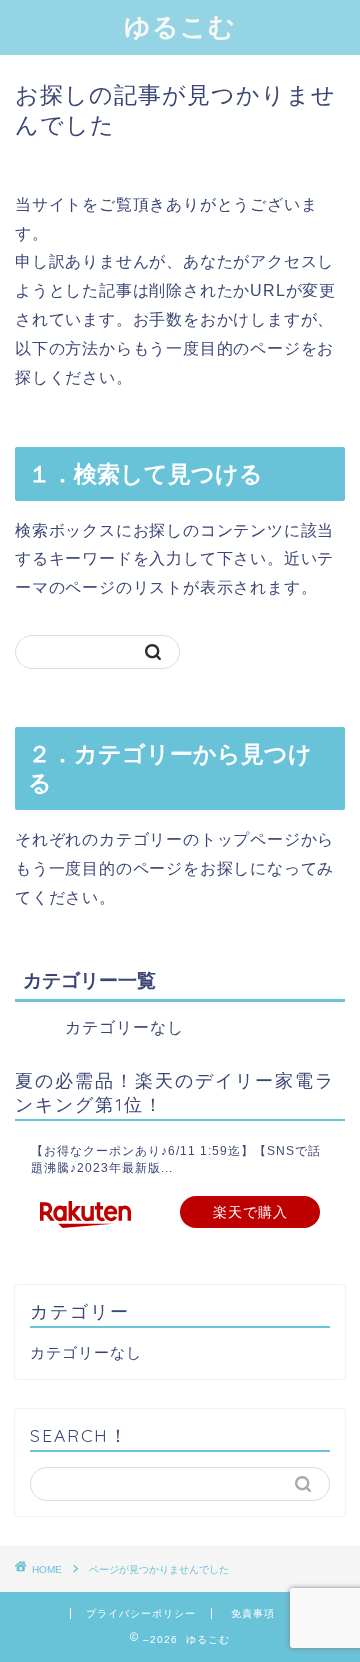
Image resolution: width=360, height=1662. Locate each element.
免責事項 (253, 1613)
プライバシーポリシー (141, 1613)
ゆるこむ (180, 26)
